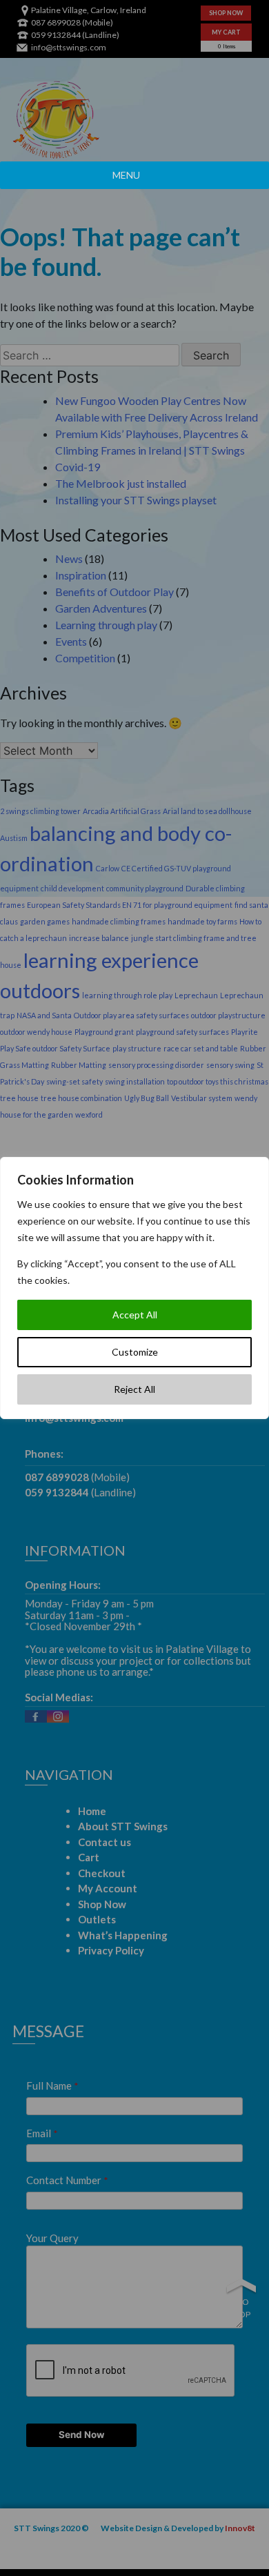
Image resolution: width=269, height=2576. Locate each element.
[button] (126, 175)
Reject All (134, 1389)
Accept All (135, 1315)
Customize (135, 1352)
